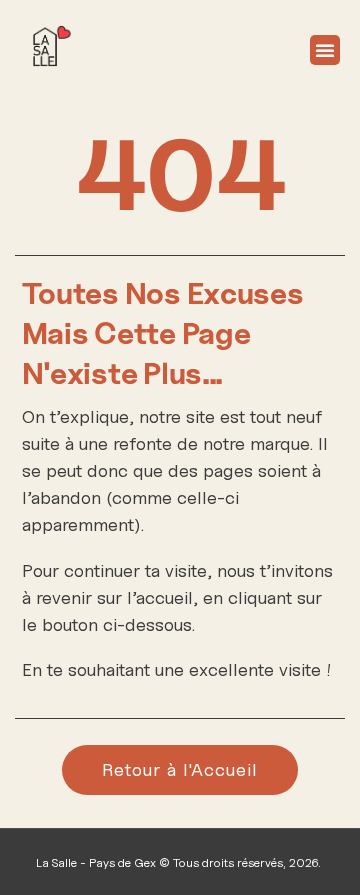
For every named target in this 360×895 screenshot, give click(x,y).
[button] (325, 50)
